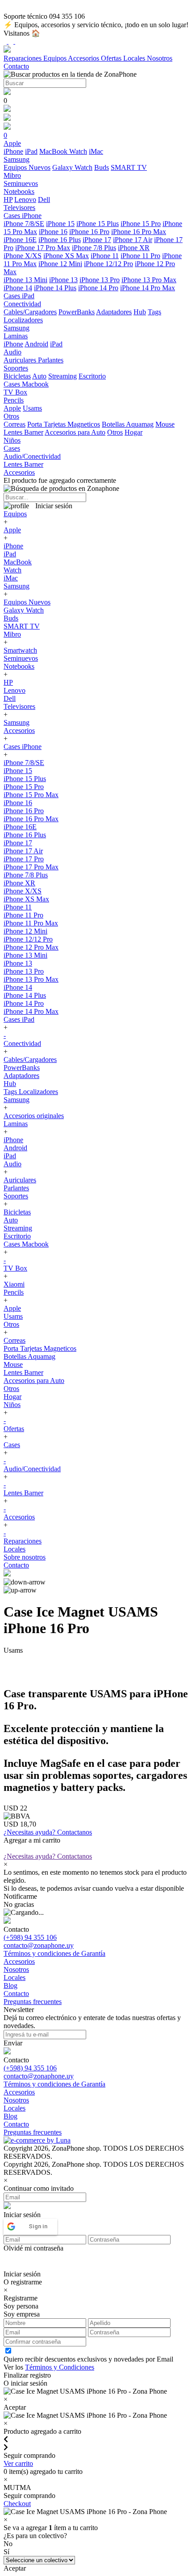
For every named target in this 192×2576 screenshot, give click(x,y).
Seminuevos (21, 658)
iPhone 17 (97, 240)
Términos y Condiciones (60, 2367)
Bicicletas (17, 376)
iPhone (13, 151)
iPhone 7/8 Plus (94, 248)
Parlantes (51, 360)
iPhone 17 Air (133, 240)
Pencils (14, 1292)
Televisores (19, 706)
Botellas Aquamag (128, 424)
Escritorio (92, 376)
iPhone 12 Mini (60, 264)
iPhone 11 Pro (140, 256)
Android (36, 344)
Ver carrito (18, 2463)
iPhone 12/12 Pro (109, 264)
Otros (115, 432)
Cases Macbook (26, 1244)
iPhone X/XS (23, 256)
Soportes (16, 1196)
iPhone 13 (63, 280)
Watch (78, 151)
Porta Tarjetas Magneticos (64, 424)
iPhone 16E (20, 240)
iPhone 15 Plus (98, 224)
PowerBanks (77, 312)
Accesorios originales (34, 1116)
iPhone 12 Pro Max (31, 947)
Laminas (16, 1124)
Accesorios (84, 58)
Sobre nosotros (25, 1557)
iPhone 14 (18, 288)
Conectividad (22, 1043)
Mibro (12, 634)
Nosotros (160, 58)
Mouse (165, 424)
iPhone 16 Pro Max (139, 232)
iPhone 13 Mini (25, 280)
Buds (102, 167)
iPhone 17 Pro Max (43, 248)
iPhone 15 (60, 224)
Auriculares (21, 360)
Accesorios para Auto (75, 432)
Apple (12, 408)
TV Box (15, 1268)
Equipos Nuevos (27, 167)
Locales (135, 58)
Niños (12, 1405)
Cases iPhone (23, 747)
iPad (31, 151)
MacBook (54, 151)
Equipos (56, 58)
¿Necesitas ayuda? (48, 1832)
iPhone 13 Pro (100, 280)
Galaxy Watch (72, 167)
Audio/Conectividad (32, 1469)
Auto (39, 376)
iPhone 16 (53, 232)
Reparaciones (23, 58)
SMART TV (129, 167)
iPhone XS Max (66, 256)
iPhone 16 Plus (60, 240)
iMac (96, 151)
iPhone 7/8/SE (24, 224)
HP (8, 200)
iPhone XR (134, 248)
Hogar (134, 432)
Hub (140, 312)
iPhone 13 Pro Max (149, 280)
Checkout (17, 2504)
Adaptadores (114, 312)
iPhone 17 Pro (24, 859)
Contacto (16, 66)
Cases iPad (19, 1019)
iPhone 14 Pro (98, 288)
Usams (32, 408)
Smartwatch (20, 650)
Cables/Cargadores (30, 312)
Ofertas (112, 58)
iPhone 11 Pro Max (31, 923)
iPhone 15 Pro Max (31, 795)
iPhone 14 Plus (55, 288)
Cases (12, 1445)
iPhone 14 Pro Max (148, 288)
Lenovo (25, 200)
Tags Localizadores (31, 1092)
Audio (13, 1164)
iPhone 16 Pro (89, 232)
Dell (44, 200)
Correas (15, 424)
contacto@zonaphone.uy (39, 1945)
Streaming (63, 376)
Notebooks (19, 666)
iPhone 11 (105, 256)
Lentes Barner (23, 432)
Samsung (17, 586)
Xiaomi (14, 1284)
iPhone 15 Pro (141, 224)
